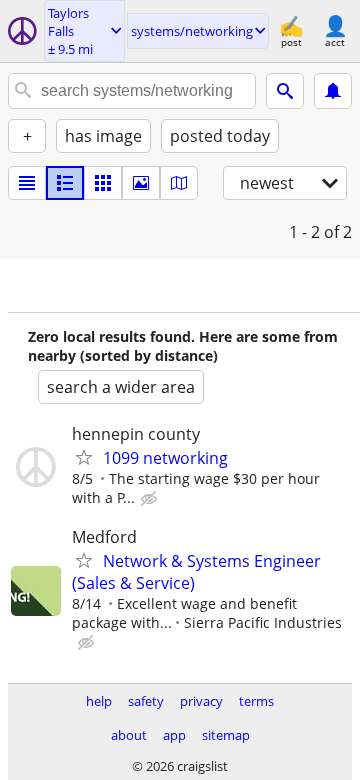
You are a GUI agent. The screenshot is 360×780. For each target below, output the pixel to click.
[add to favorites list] (84, 457)
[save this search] (333, 91)
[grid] (103, 183)
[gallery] (141, 183)
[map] (179, 183)
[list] (27, 183)
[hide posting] (151, 499)
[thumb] (65, 183)
